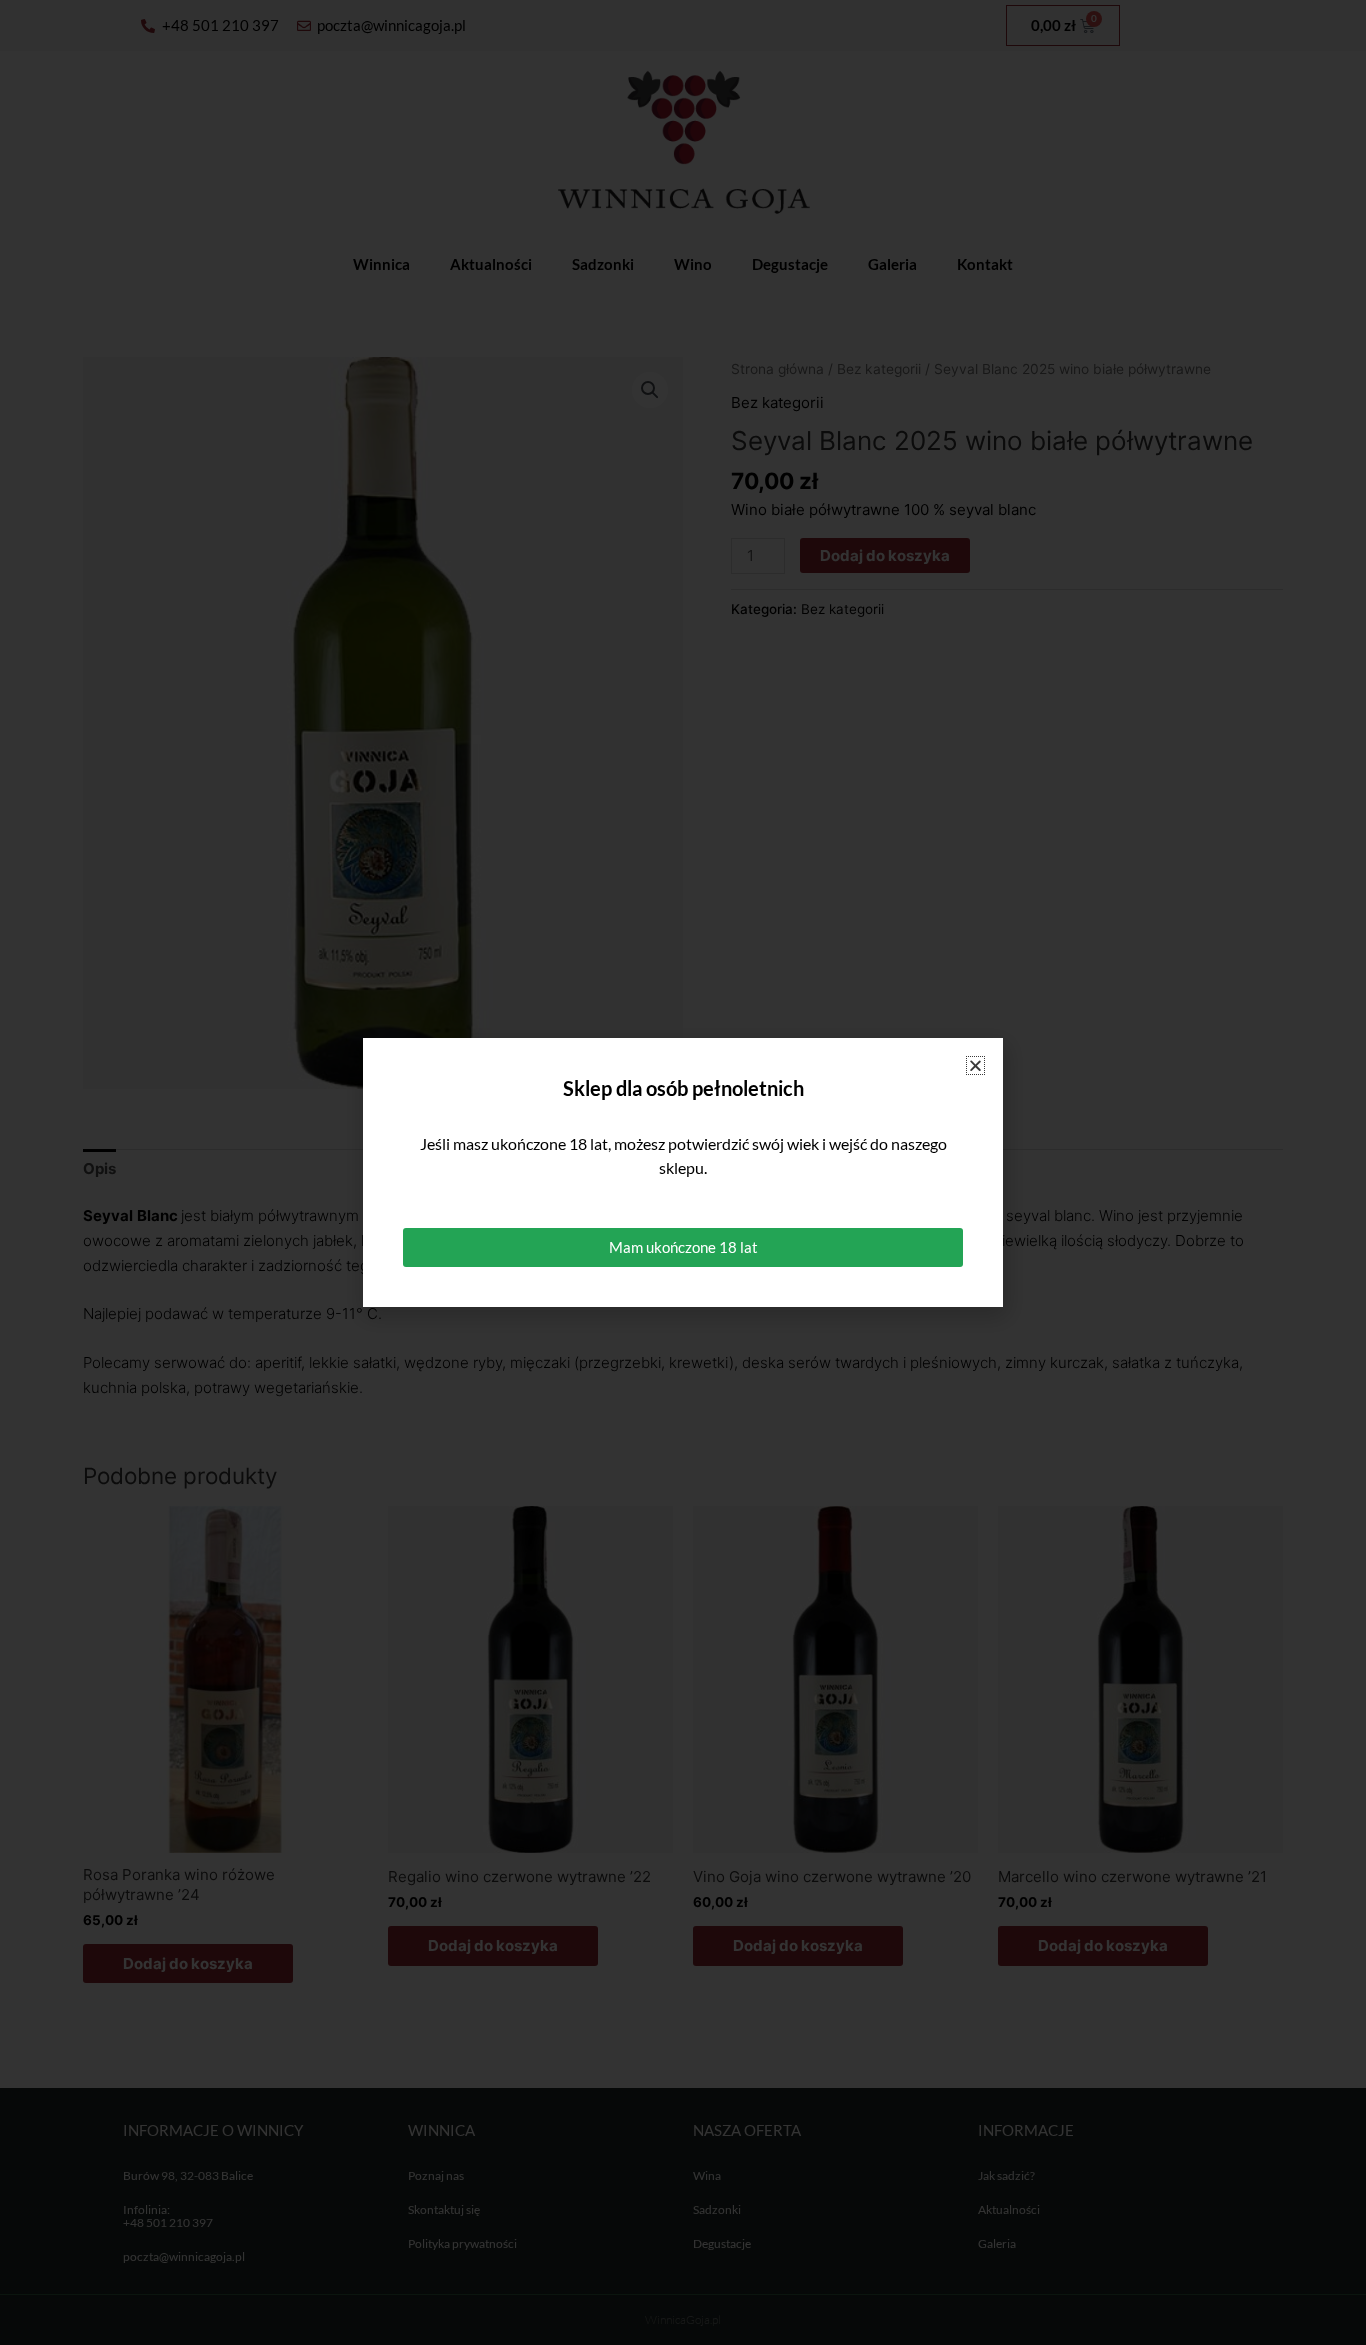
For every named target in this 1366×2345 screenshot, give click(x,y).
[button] (975, 1065)
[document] (683, 1172)
